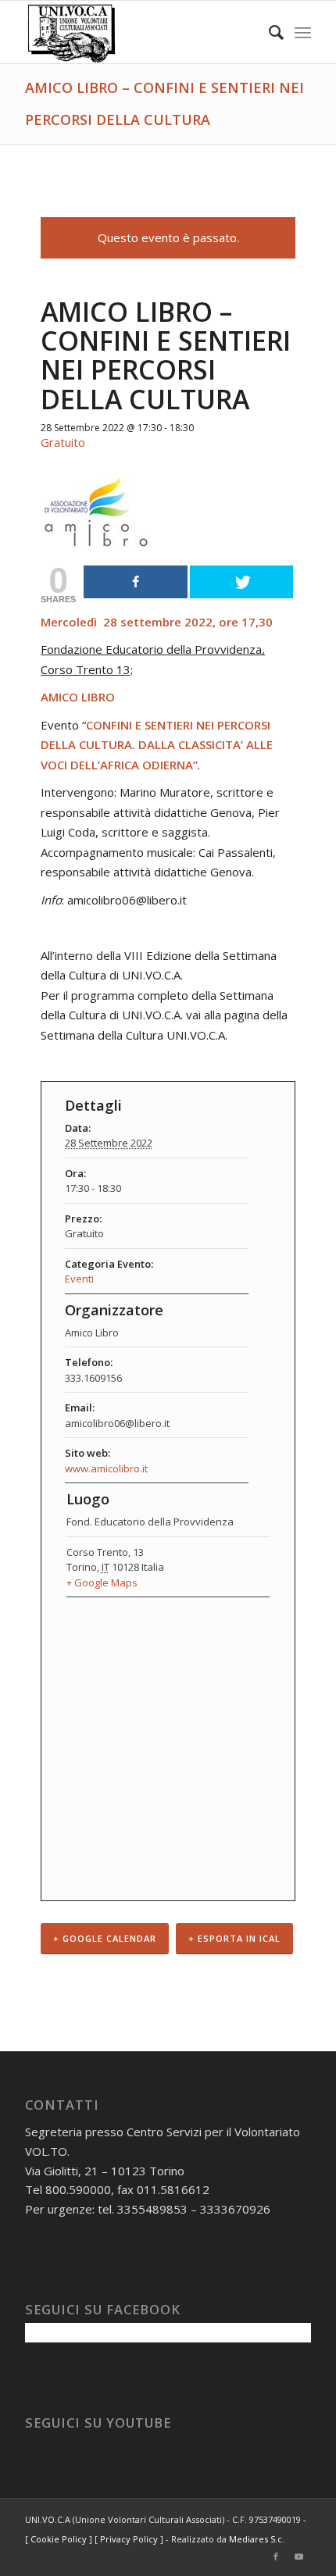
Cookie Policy (59, 2539)
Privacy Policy (129, 2539)
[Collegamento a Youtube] (299, 2556)
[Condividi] (135, 582)
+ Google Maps (102, 1582)
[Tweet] (241, 582)
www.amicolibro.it (106, 1468)
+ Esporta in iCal (234, 1938)
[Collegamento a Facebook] (276, 2556)
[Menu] (303, 32)
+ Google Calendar (105, 1938)
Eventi (79, 1279)
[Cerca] (268, 32)
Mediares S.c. (257, 2539)
